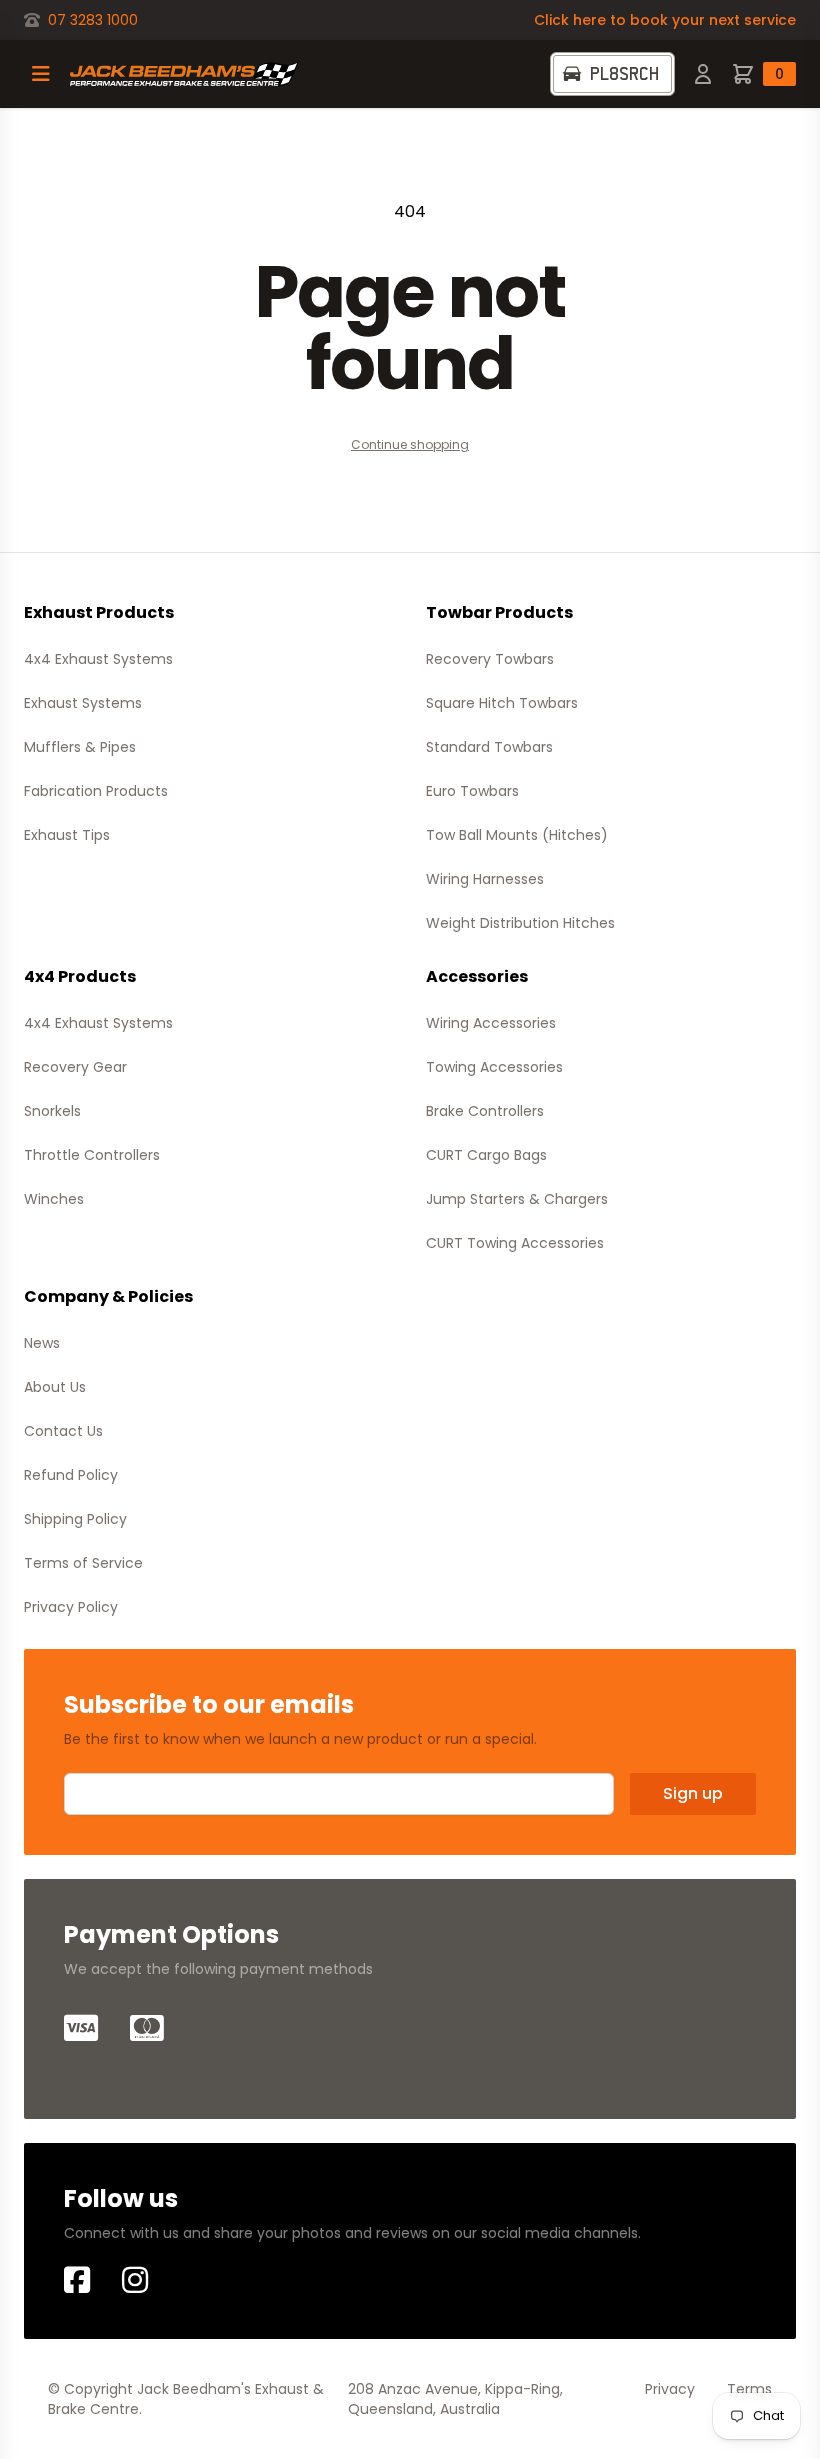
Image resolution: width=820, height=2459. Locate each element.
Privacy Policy (71, 1607)
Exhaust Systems (83, 703)
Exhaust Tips (67, 835)
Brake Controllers (485, 1111)
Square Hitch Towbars (502, 703)
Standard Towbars (489, 747)
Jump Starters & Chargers (517, 1199)
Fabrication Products (96, 791)
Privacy (670, 2389)
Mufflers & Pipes (80, 747)
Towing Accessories (494, 1067)
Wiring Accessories (491, 1023)
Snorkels (52, 1111)
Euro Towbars (472, 791)
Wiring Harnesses (485, 879)
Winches (54, 1199)
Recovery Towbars (490, 659)
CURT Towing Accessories (515, 1243)
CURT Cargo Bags (486, 1155)
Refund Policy (71, 1475)
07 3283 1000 (93, 20)
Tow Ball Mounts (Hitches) (517, 835)
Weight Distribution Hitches (520, 923)
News (42, 1343)
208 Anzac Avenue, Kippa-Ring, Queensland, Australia (455, 2399)
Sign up (693, 1793)
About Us (55, 1387)
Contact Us (63, 1431)
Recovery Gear (75, 1067)
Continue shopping (410, 444)
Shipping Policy (75, 1519)
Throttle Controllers (92, 1155)
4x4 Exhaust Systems (98, 659)
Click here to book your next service (665, 20)
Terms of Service (83, 1563)
